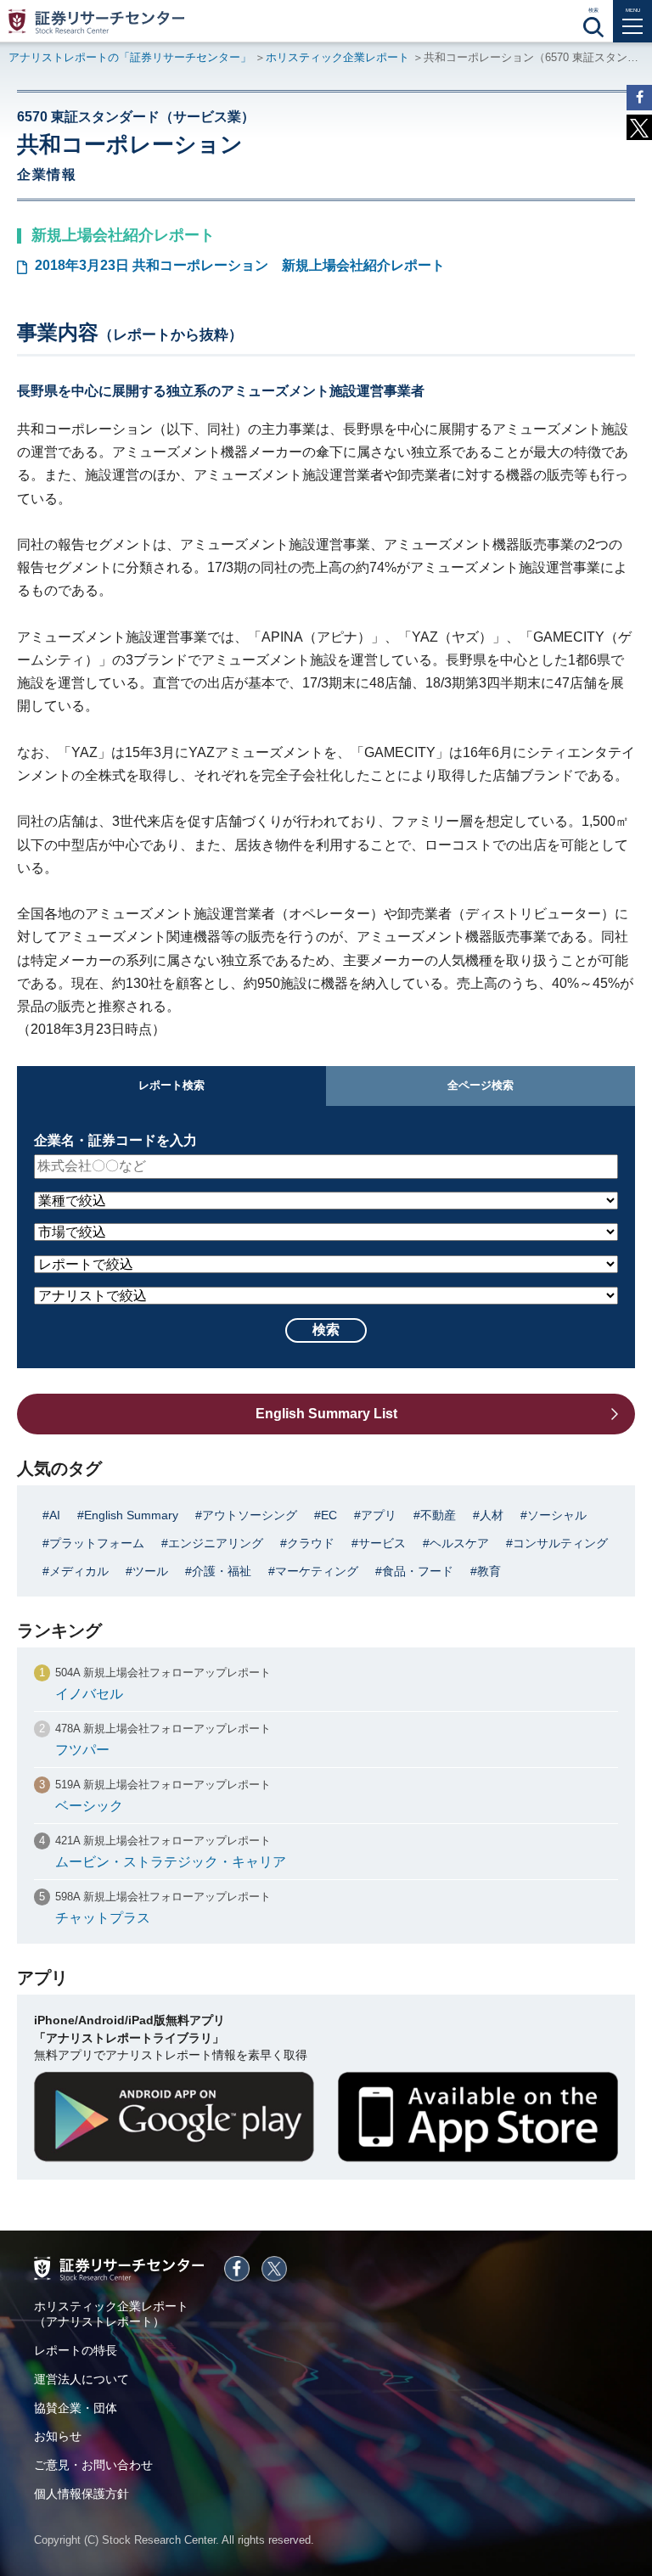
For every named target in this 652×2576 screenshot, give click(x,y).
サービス (382, 1543)
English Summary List (326, 1414)
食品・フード (418, 1571)
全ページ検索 (481, 1085)
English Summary (131, 1515)
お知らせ (58, 2436)
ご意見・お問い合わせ (93, 2465)
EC (329, 1515)
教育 (489, 1571)
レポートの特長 (76, 2350)
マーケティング (317, 1571)
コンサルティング (560, 1543)
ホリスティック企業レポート (337, 57)
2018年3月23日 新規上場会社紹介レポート (240, 265)
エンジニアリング (216, 1543)
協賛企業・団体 (76, 2408)
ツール (150, 1571)
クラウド (311, 1543)
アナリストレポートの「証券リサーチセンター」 (130, 57)
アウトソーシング (250, 1515)
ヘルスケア (459, 1543)
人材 (492, 1515)
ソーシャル (557, 1515)
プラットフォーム (97, 1543)
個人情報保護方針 (81, 2494)
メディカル (79, 1571)
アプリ (379, 1515)
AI (55, 1515)
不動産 (438, 1515)
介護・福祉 (222, 1571)
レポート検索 (171, 1085)
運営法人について (81, 2379)
